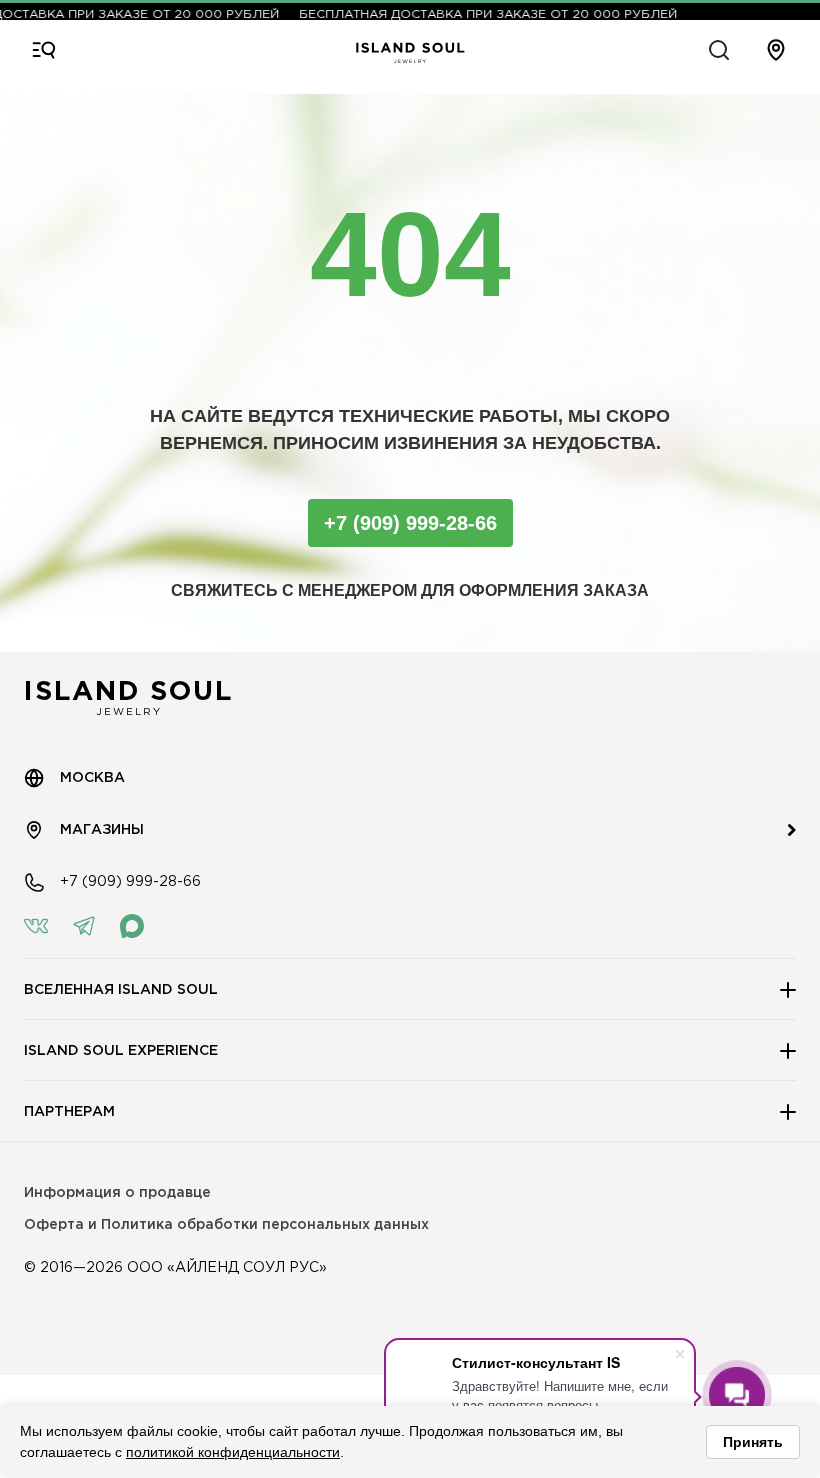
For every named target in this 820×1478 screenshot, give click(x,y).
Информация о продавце (117, 1193)
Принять (753, 1442)
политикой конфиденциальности (233, 1452)
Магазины (102, 830)
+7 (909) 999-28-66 (410, 523)
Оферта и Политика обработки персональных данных (226, 1225)
